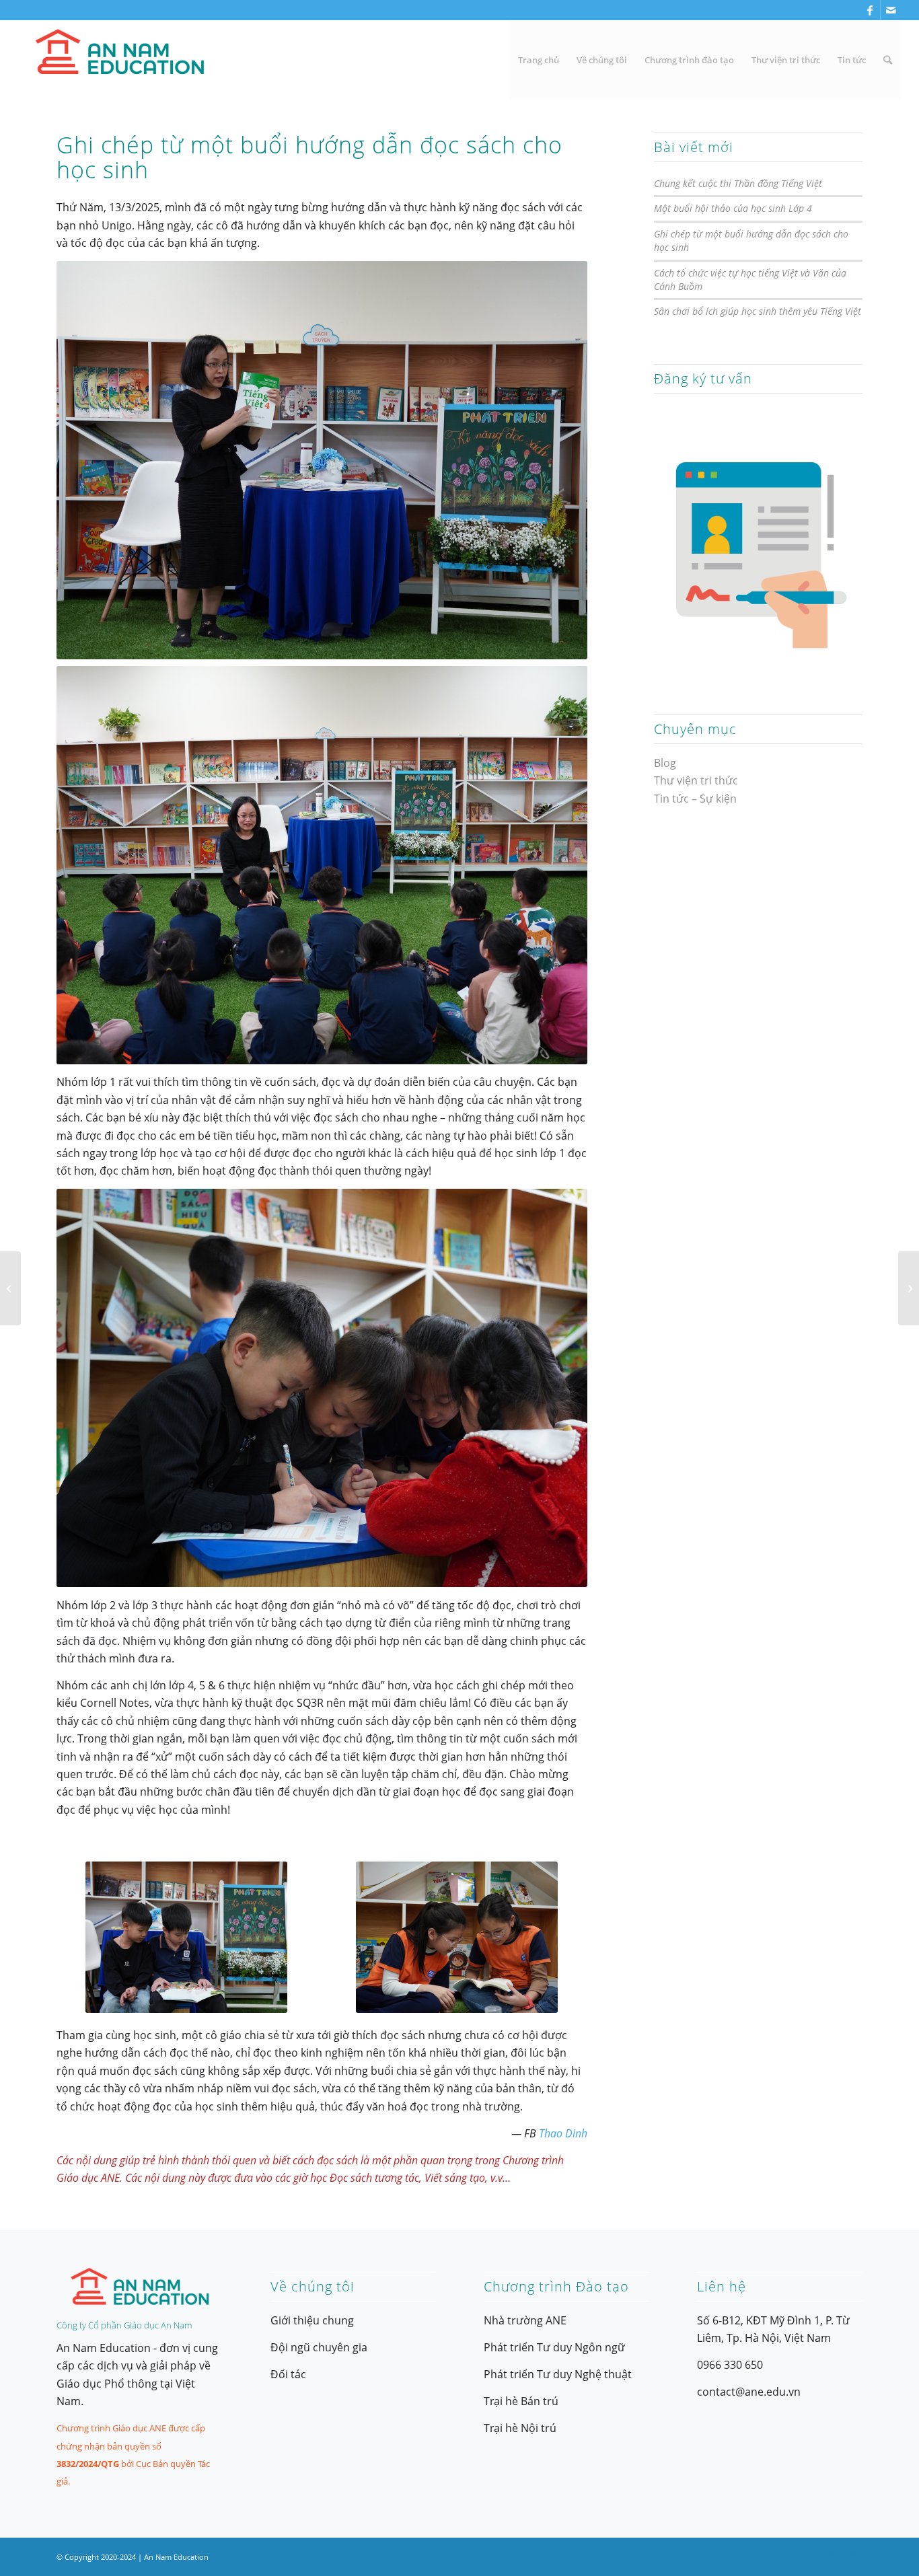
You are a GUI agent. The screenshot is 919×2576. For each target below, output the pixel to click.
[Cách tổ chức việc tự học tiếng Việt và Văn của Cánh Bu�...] (10, 1288)
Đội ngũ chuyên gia (319, 2347)
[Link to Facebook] (870, 10)
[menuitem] (539, 60)
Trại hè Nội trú (520, 2428)
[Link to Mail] (891, 10)
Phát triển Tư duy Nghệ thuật (558, 2374)
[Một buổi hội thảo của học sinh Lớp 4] (909, 1288)
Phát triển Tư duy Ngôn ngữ (554, 2347)
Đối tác (288, 2374)
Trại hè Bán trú (521, 2401)
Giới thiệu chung (312, 2320)
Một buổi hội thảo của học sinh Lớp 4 (733, 208)
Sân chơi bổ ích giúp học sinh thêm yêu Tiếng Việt (758, 311)
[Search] (888, 60)
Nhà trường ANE (525, 2320)
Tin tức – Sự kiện (695, 799)
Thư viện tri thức (696, 780)
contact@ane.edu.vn (749, 2392)
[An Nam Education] (119, 60)
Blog (665, 763)
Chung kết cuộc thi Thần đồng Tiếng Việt (738, 183)
